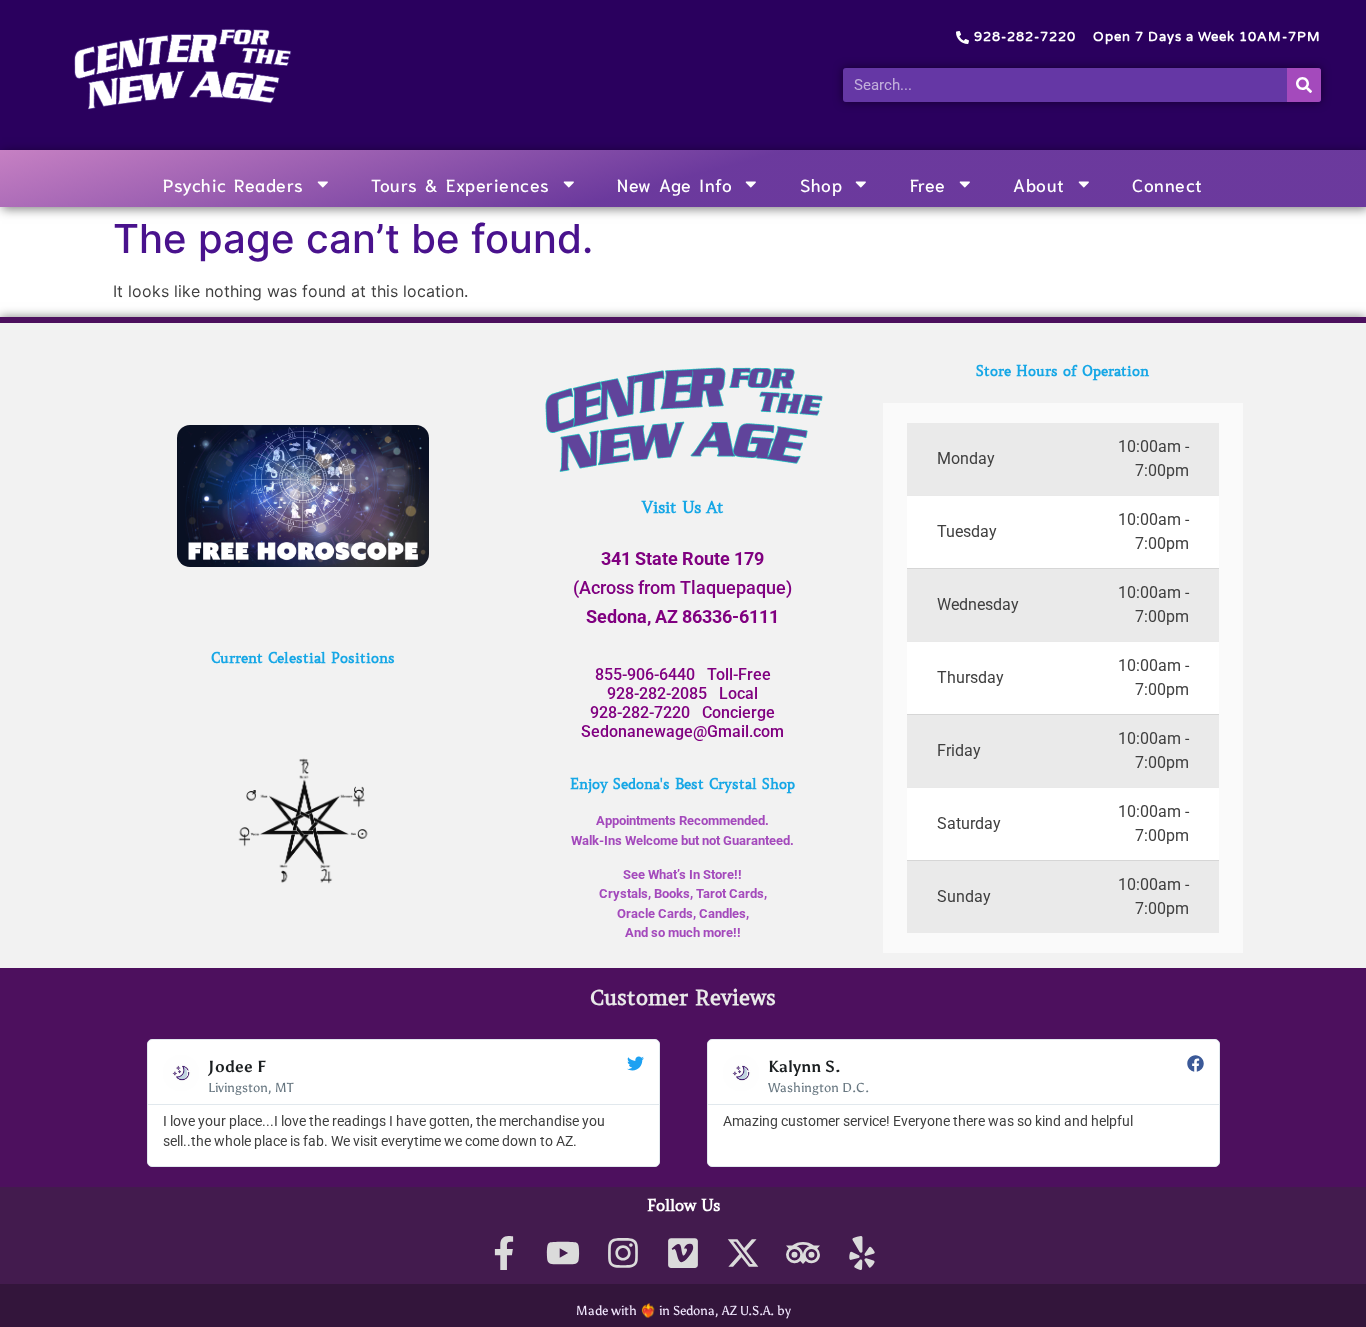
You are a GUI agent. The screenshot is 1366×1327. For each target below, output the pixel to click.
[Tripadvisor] (802, 1253)
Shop (821, 184)
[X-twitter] (742, 1253)
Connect (1167, 184)
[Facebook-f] (503, 1253)
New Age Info (674, 184)
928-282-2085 (657, 693)
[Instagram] (623, 1253)
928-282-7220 (640, 712)
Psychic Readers (233, 184)
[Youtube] (563, 1253)
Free (928, 184)
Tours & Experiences (460, 184)
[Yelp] (862, 1253)
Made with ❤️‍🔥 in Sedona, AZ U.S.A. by (683, 1310)
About (1039, 184)
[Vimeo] (683, 1253)
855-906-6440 (645, 674)
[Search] (1304, 85)
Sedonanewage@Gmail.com (682, 731)
